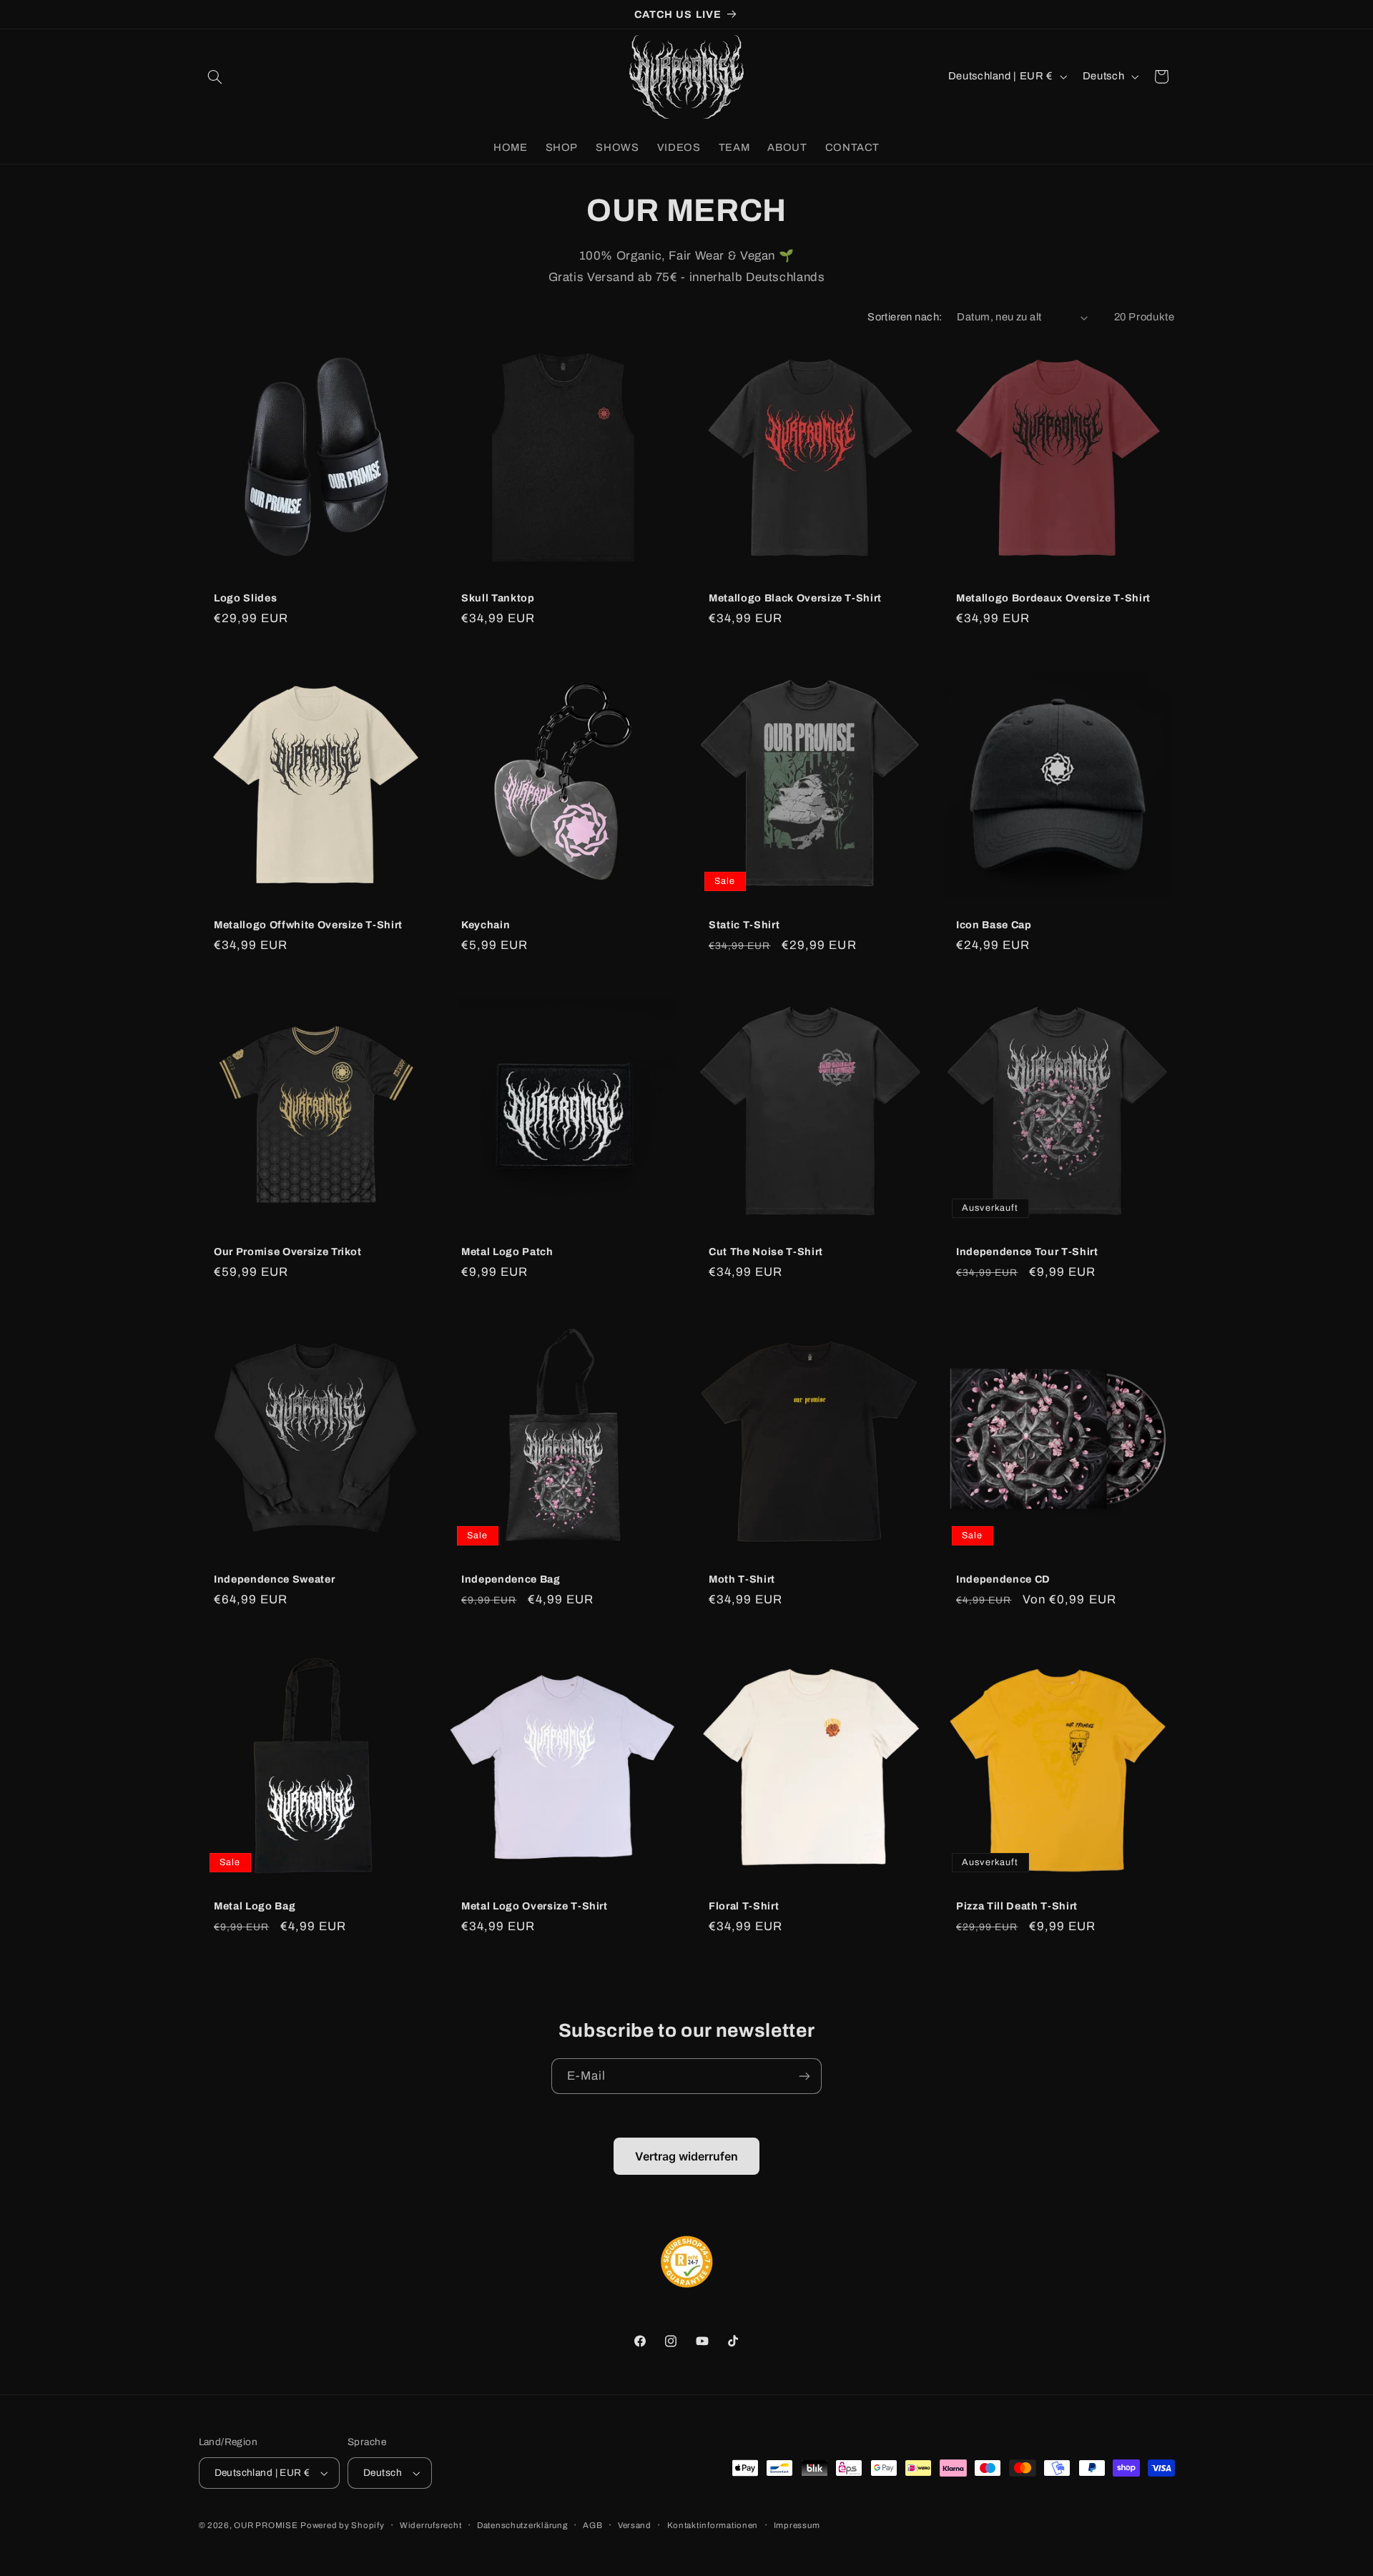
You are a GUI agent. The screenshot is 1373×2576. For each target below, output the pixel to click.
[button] (215, 77)
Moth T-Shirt (742, 1579)
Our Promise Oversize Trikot (288, 1252)
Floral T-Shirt (744, 1906)
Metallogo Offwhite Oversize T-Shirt (308, 925)
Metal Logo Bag (255, 1906)
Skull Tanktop (498, 598)
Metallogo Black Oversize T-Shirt (795, 598)
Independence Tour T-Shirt (1027, 1252)
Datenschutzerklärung (522, 2525)
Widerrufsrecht (430, 2525)
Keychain (486, 925)
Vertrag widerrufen (686, 2156)
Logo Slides (245, 598)
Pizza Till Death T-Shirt (1017, 1906)
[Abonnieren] (804, 2076)
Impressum (797, 2525)
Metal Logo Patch (507, 1252)
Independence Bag (511, 1579)
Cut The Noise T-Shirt (766, 1252)
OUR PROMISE (266, 2525)
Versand (635, 2525)
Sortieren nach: (905, 317)
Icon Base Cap (994, 925)
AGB (592, 2525)
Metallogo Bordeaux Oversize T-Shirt (1053, 598)
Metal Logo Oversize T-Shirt (535, 1906)
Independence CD (1003, 1579)
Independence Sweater (274, 1579)
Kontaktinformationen (713, 2525)
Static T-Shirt (744, 925)
